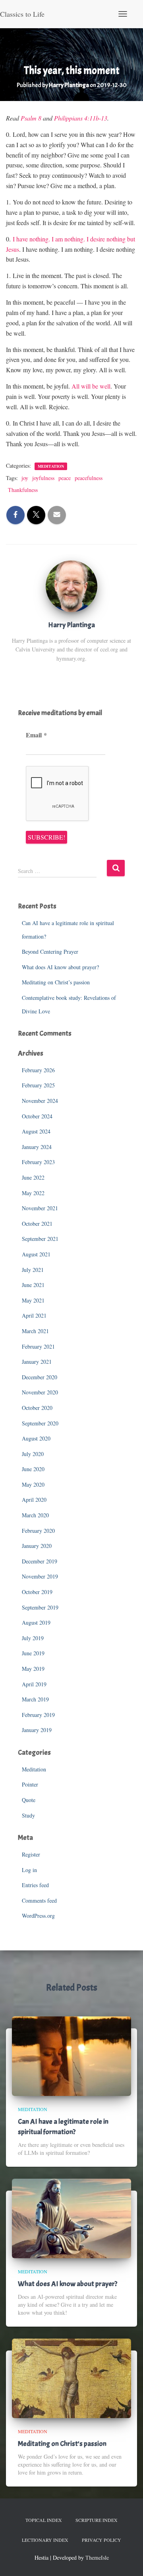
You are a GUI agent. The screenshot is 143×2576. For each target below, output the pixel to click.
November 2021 (40, 1208)
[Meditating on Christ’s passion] (71, 2377)
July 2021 (33, 1270)
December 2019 (40, 1561)
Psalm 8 (31, 118)
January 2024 (37, 1147)
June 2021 (33, 1285)
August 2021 (36, 1254)
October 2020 (37, 1408)
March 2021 (35, 1331)
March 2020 (35, 1515)
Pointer (30, 1784)
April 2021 (34, 1315)
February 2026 (38, 1070)
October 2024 (37, 1116)
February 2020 (38, 1531)
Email (36, 735)
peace (65, 478)
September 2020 (40, 1423)
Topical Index (44, 2520)
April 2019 (34, 1684)
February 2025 (38, 1085)
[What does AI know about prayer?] (71, 2217)
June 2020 (33, 1469)
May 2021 (33, 1300)
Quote (29, 1800)
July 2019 (33, 1638)
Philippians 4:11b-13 (81, 118)
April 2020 (34, 1500)
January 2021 (37, 1362)
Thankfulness (23, 490)
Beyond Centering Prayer (50, 952)
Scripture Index (97, 2520)
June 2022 (33, 1177)
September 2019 (40, 1607)
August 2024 (36, 1131)
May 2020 (33, 1484)
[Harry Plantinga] (71, 586)
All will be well (91, 386)
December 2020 (40, 1377)
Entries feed (35, 1885)
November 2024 (40, 1101)
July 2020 (33, 1454)
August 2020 (36, 1438)
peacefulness (89, 478)
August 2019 (36, 1622)
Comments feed (39, 1900)
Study (28, 1815)
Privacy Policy (101, 2540)
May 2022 (33, 1193)
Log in (29, 1870)
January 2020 (37, 1546)
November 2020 (40, 1392)
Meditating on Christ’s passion (56, 982)
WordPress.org (38, 1916)
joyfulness (43, 478)
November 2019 (40, 1576)
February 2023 (38, 1162)
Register (31, 1854)
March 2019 (35, 1699)
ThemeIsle (97, 2558)
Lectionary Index (45, 2540)
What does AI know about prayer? (60, 967)
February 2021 (38, 1346)
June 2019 (33, 1653)
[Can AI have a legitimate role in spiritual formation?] (71, 2055)
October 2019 (37, 1592)
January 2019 (37, 1730)
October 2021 (37, 1224)
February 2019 (38, 1715)
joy (25, 478)
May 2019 (33, 1669)
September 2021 (40, 1239)
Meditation (51, 466)
